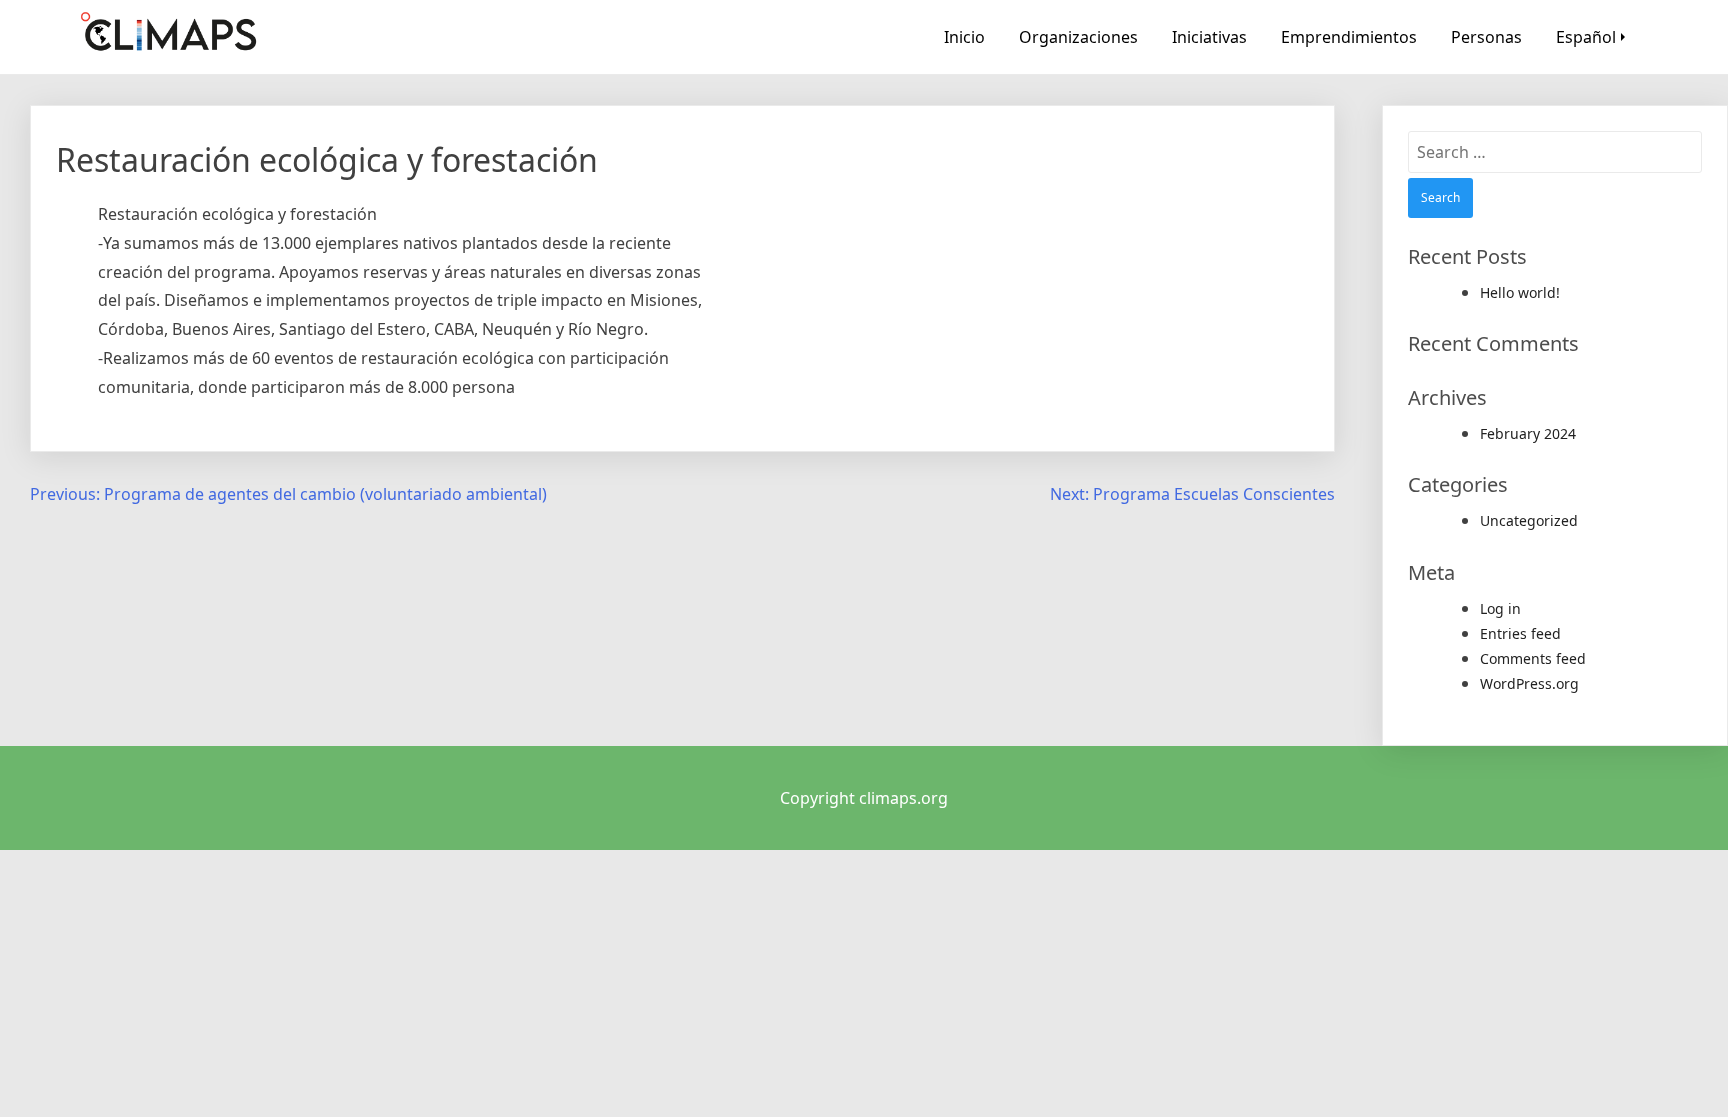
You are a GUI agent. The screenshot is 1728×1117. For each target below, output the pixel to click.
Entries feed (1520, 633)
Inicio (964, 37)
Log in (1500, 608)
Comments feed (1533, 658)
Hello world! (1520, 292)
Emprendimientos (1349, 37)
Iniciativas (1209, 37)
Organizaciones (1078, 37)
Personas (1486, 37)
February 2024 (1528, 433)
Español (1586, 37)
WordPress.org (1529, 683)
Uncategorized (1529, 520)
